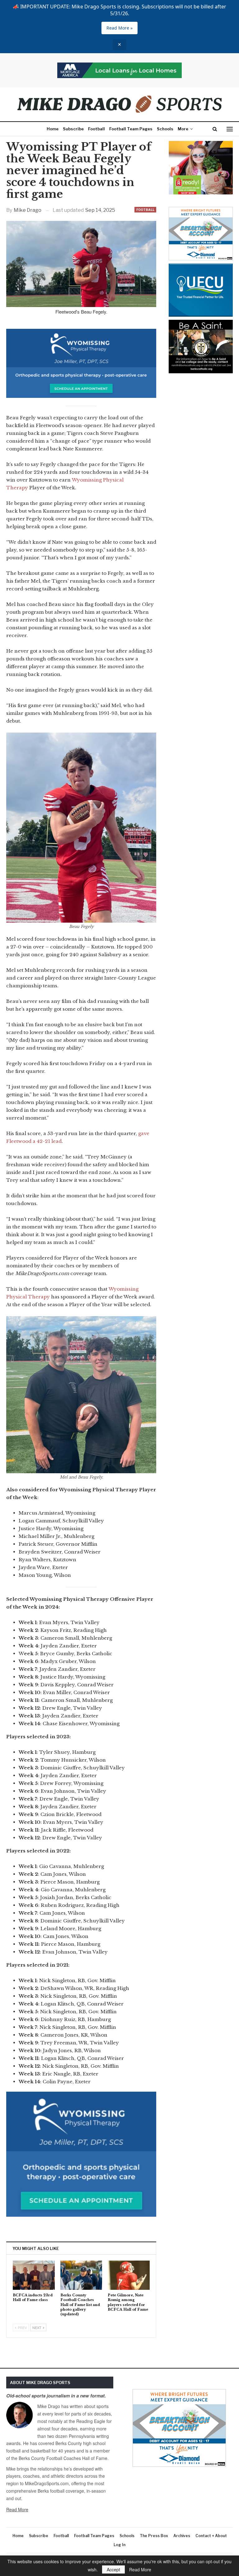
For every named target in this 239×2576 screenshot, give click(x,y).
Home (53, 129)
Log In (119, 2545)
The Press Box (154, 2536)
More (183, 129)
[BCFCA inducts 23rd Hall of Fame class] (34, 2275)
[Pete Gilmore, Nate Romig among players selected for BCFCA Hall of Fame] (129, 2275)
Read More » (119, 28)
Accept (113, 2569)
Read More (17, 2509)
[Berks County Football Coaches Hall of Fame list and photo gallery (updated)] (81, 2275)
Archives (182, 2536)
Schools (165, 129)
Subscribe (73, 129)
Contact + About (211, 2536)
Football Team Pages (131, 129)
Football (96, 129)
